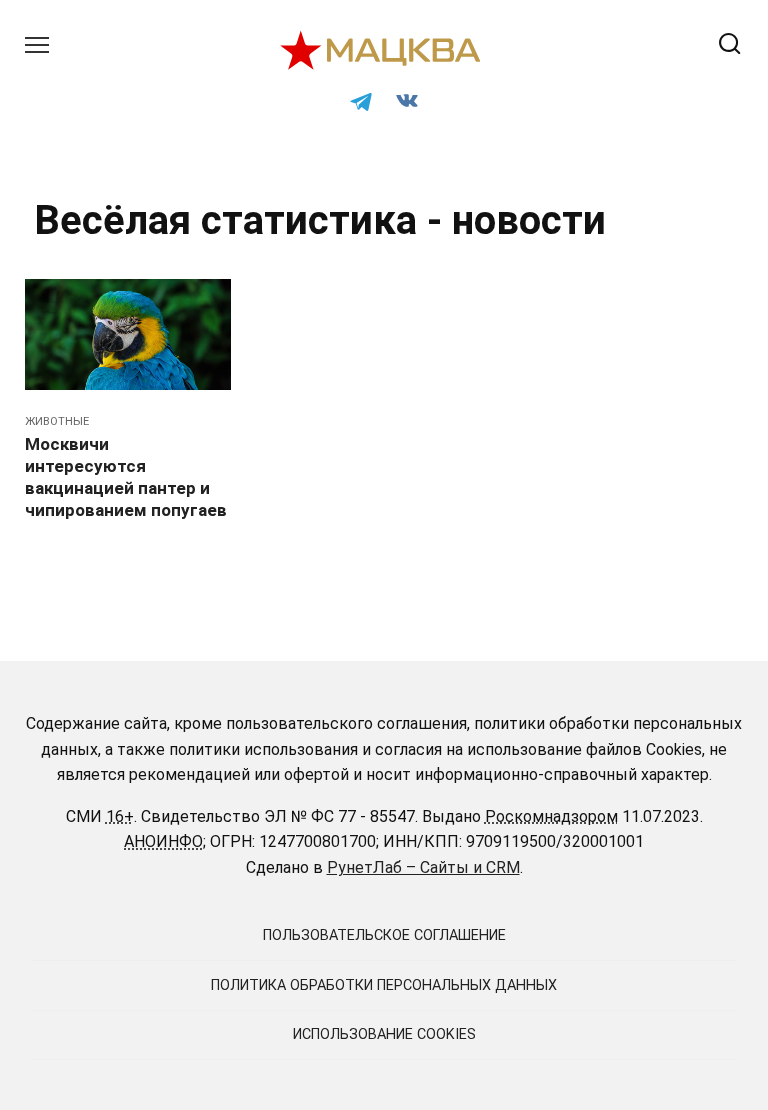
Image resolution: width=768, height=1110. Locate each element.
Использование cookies (384, 1034)
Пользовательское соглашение (384, 935)
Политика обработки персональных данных (384, 985)
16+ (120, 816)
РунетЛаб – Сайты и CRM (423, 867)
